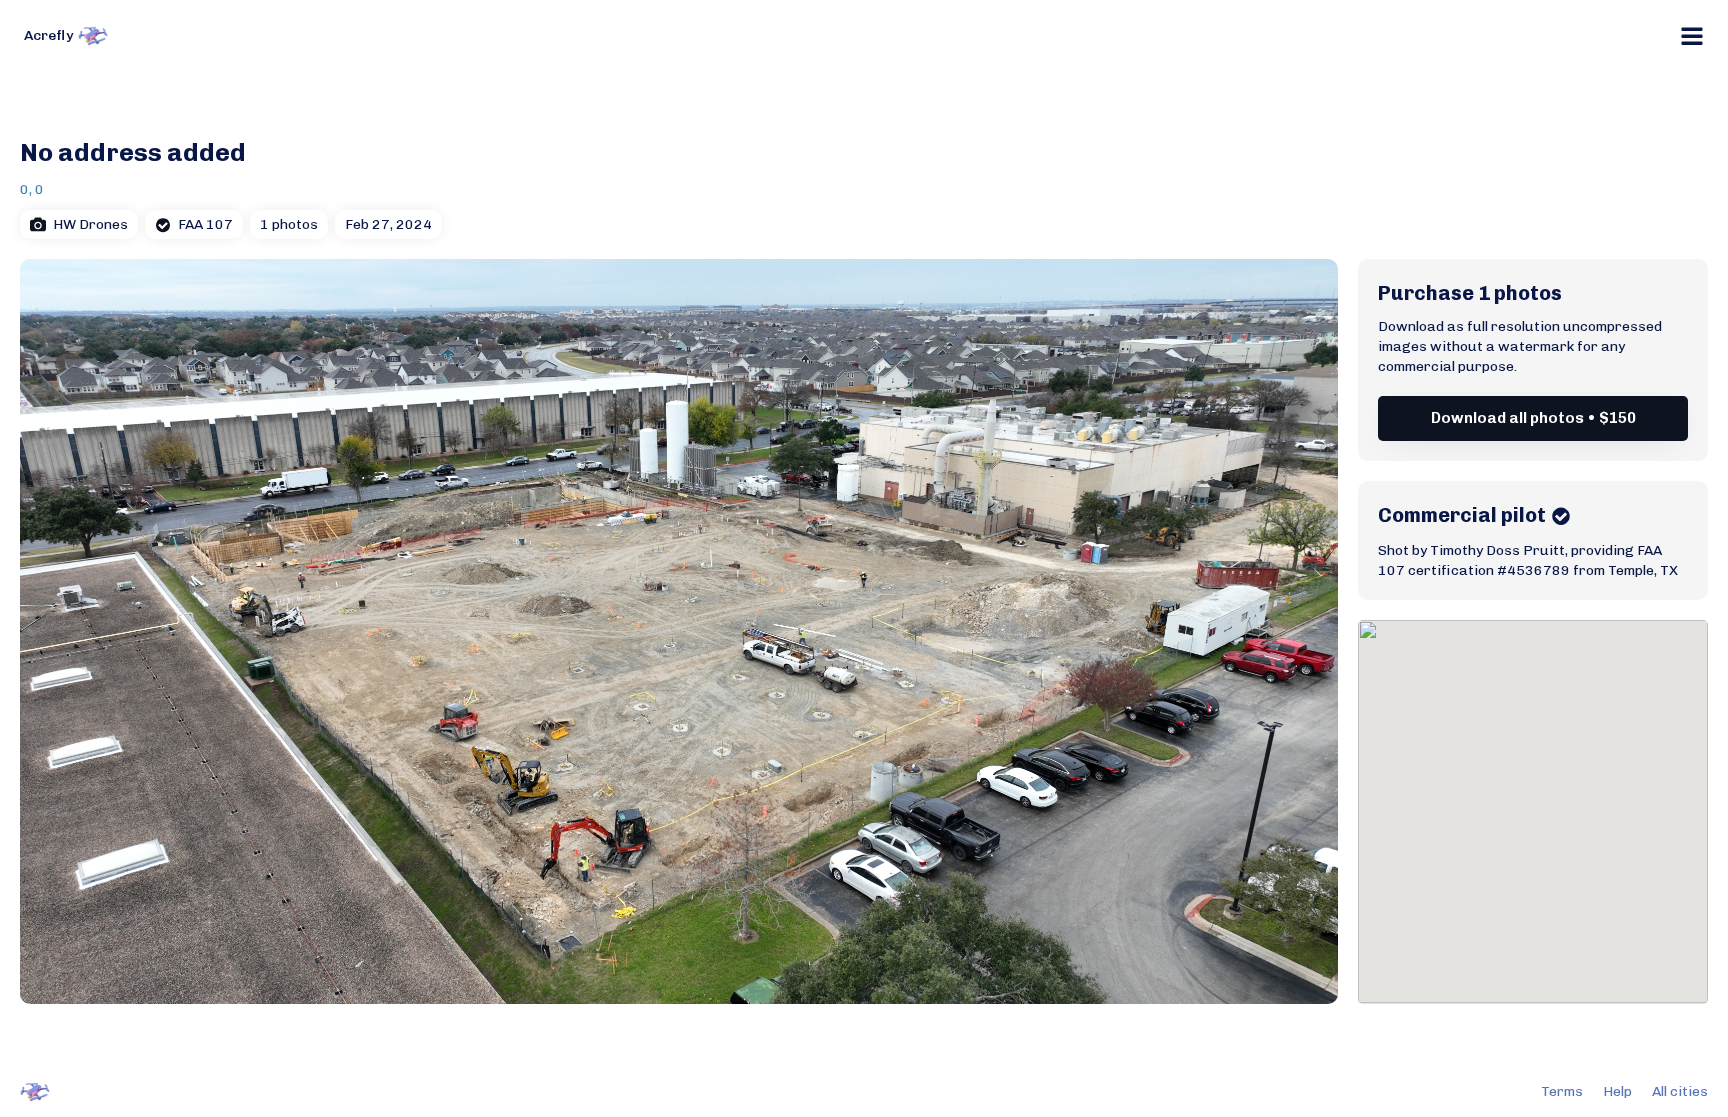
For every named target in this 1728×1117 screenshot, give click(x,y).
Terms (1562, 1091)
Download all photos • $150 (1533, 418)
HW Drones (90, 224)
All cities (1680, 1091)
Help (1617, 1091)
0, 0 (32, 189)
